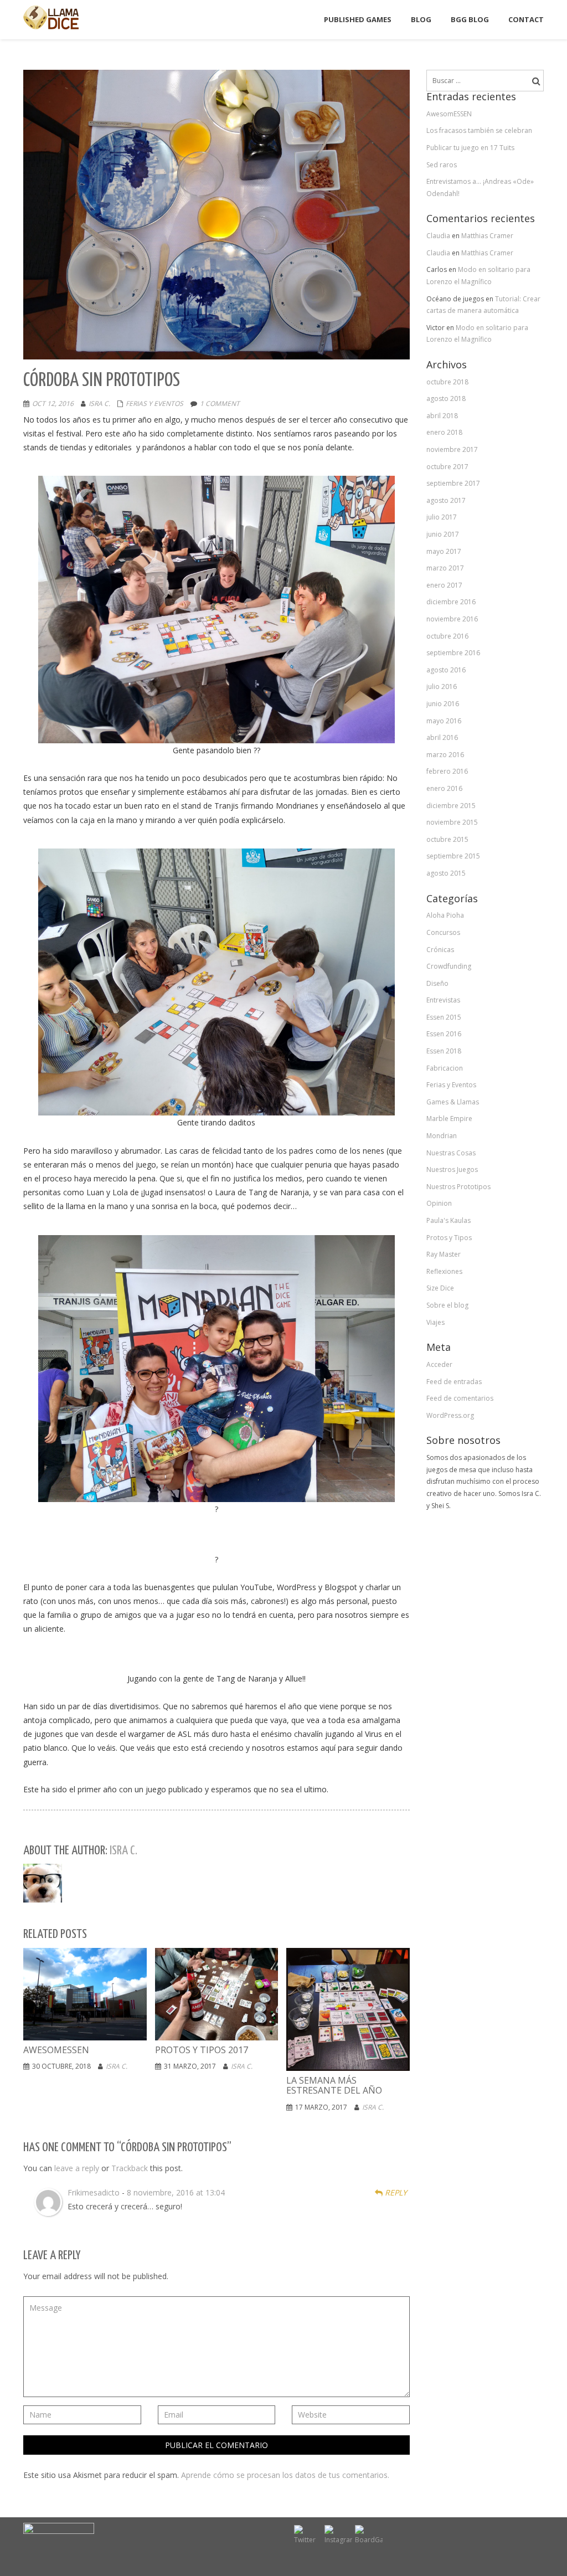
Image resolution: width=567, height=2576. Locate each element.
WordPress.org (450, 1415)
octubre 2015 (447, 839)
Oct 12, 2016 (53, 403)
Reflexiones (444, 1271)
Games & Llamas (453, 1102)
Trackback (130, 2168)
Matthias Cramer (487, 236)
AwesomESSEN (449, 114)
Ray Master (444, 1254)
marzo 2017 (445, 568)
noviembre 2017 (452, 449)
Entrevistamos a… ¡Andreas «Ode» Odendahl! (480, 187)
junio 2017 (443, 534)
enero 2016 (444, 788)
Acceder (439, 1364)
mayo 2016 (444, 721)
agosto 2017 (446, 500)
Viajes (435, 1322)
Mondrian (442, 1136)
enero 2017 (444, 585)
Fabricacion (445, 1068)
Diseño (437, 983)
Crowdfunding (449, 966)
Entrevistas (443, 1000)
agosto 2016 (446, 670)
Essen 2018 (444, 1051)
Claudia (438, 236)
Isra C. (99, 403)
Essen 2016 (444, 1034)
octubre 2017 (447, 467)
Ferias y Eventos (154, 403)
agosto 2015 (446, 873)
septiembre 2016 (453, 653)
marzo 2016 (445, 755)
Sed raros (442, 165)
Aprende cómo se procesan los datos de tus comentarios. (285, 2475)
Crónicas (440, 950)
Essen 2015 (444, 1017)
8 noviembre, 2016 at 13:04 (176, 2192)
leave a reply (77, 2168)
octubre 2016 (447, 636)
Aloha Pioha (445, 915)
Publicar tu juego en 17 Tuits (470, 148)
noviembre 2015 (452, 822)
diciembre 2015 (451, 806)
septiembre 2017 (453, 483)
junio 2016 (443, 704)
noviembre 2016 (452, 619)
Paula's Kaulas (449, 1220)
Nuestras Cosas (451, 1153)
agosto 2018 (446, 399)
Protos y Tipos (449, 1238)
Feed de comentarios (460, 1398)
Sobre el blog (447, 1305)
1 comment (220, 403)
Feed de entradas (454, 1382)
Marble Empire (449, 1119)
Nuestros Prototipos (458, 1187)
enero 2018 (444, 432)
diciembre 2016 (451, 602)
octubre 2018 (447, 382)
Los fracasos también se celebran (479, 130)
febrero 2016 (447, 771)
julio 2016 (442, 687)
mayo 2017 (444, 551)
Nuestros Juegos (452, 1169)
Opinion (439, 1203)
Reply (395, 2192)
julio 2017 (442, 517)
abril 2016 (442, 737)
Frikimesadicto (94, 2192)
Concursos (443, 932)
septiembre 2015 (453, 856)
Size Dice (440, 1288)
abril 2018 (442, 416)
